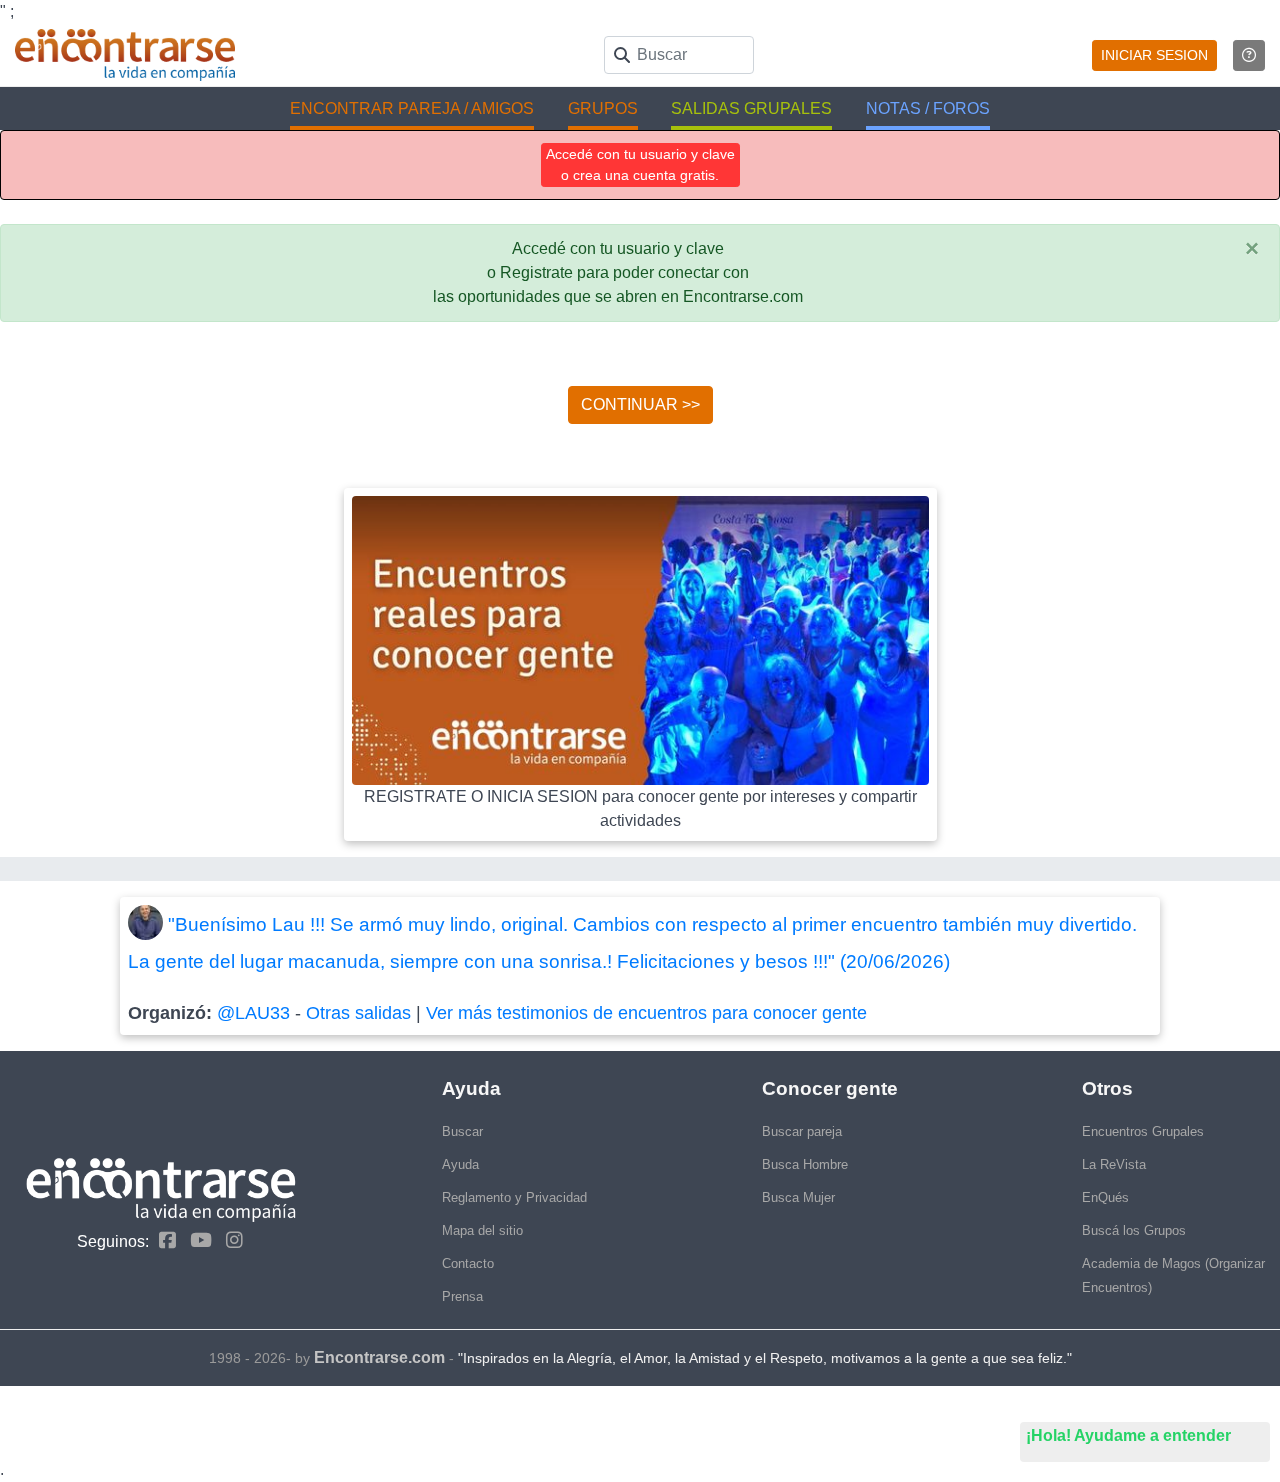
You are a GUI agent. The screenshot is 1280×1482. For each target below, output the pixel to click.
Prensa (462, 1296)
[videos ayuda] (1249, 55)
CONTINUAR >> (640, 404)
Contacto (468, 1263)
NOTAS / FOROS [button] (928, 108)
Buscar (462, 1131)
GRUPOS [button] (603, 108)
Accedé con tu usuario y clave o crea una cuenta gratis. (640, 164)
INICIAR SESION (1154, 55)
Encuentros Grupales (1143, 1131)
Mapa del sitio (482, 1230)
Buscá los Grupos (1134, 1230)
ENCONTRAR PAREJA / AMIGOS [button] (412, 108)
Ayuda (460, 1164)
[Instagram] (229, 1240)
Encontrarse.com (379, 1357)
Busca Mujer (798, 1197)
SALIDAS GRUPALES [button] (751, 108)
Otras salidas (358, 1013)
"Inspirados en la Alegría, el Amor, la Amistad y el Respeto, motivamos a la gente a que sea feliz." (765, 1358)
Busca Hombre (805, 1164)
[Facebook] (162, 1240)
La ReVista (1114, 1164)
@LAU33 (253, 1013)
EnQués (1105, 1197)
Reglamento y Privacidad (514, 1197)
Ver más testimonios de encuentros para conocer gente (646, 1013)
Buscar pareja (802, 1131)
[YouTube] (196, 1240)
